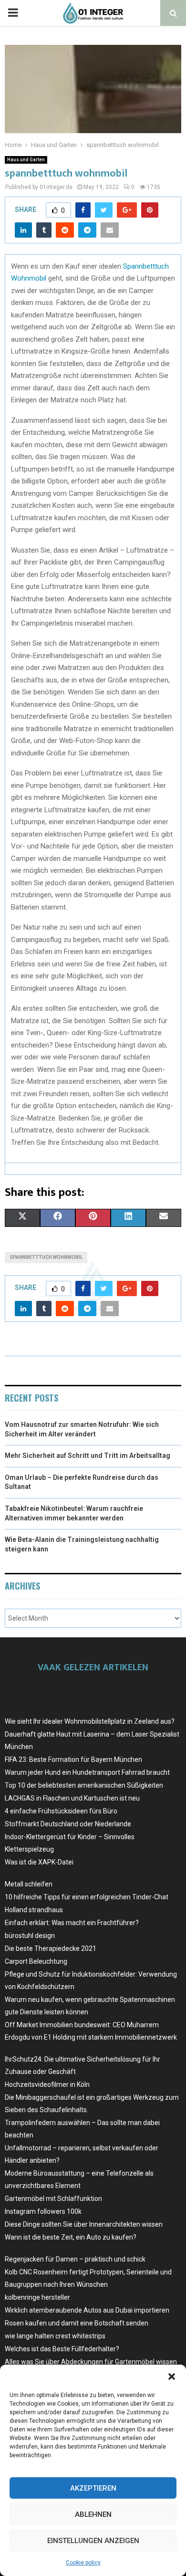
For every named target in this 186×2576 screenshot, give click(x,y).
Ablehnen (93, 2514)
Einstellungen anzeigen (93, 2541)
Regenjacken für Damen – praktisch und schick (75, 2259)
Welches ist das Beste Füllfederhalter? (62, 2349)
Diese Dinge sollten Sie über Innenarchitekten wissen (84, 2224)
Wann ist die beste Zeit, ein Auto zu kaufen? (71, 2237)
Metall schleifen (29, 1884)
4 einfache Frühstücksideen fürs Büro (61, 1811)
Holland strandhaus (34, 1910)
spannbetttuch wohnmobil (46, 1257)
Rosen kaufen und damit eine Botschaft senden (77, 2323)
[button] (172, 2377)
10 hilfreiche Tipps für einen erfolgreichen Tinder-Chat (87, 1897)
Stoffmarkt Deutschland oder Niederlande (68, 1824)
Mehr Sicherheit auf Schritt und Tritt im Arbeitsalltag (88, 1456)
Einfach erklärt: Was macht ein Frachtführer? (72, 1923)
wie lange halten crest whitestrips (55, 2336)
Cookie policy (83, 2563)
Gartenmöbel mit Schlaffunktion (53, 2199)
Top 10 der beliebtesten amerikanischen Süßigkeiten (84, 1785)
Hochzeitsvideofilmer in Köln (47, 2084)
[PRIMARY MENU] (13, 13)
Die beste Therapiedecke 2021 (51, 1948)
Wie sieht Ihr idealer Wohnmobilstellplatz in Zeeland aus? (90, 1721)
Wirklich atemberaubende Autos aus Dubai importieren (87, 2310)
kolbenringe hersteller (37, 2297)
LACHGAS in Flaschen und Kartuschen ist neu (72, 1798)
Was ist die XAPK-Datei (39, 1862)
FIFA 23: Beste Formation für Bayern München (73, 1759)
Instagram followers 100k (43, 2211)
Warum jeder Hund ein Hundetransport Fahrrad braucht (87, 1772)
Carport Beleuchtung (36, 1961)
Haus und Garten (26, 160)
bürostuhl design (30, 1936)
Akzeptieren (93, 2488)
